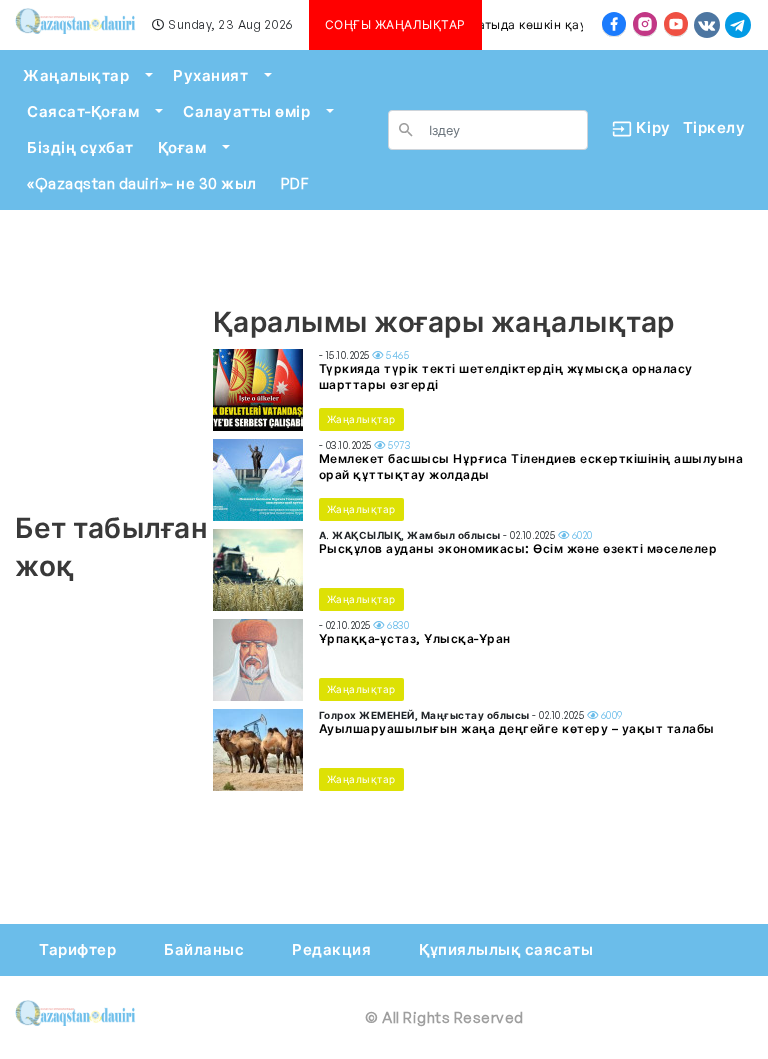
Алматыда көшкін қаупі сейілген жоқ (567, 24)
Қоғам (182, 147)
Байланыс (204, 949)
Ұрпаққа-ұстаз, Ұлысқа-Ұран (415, 638)
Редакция (331, 949)
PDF (295, 183)
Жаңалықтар (76, 75)
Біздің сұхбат (80, 147)
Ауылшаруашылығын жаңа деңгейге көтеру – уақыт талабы (517, 728)
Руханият (210, 75)
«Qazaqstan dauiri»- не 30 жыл (142, 183)
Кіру (645, 127)
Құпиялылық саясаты (506, 949)
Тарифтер (77, 949)
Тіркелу (714, 127)
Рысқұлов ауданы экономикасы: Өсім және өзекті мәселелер (518, 548)
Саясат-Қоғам (83, 111)
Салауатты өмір (246, 111)
